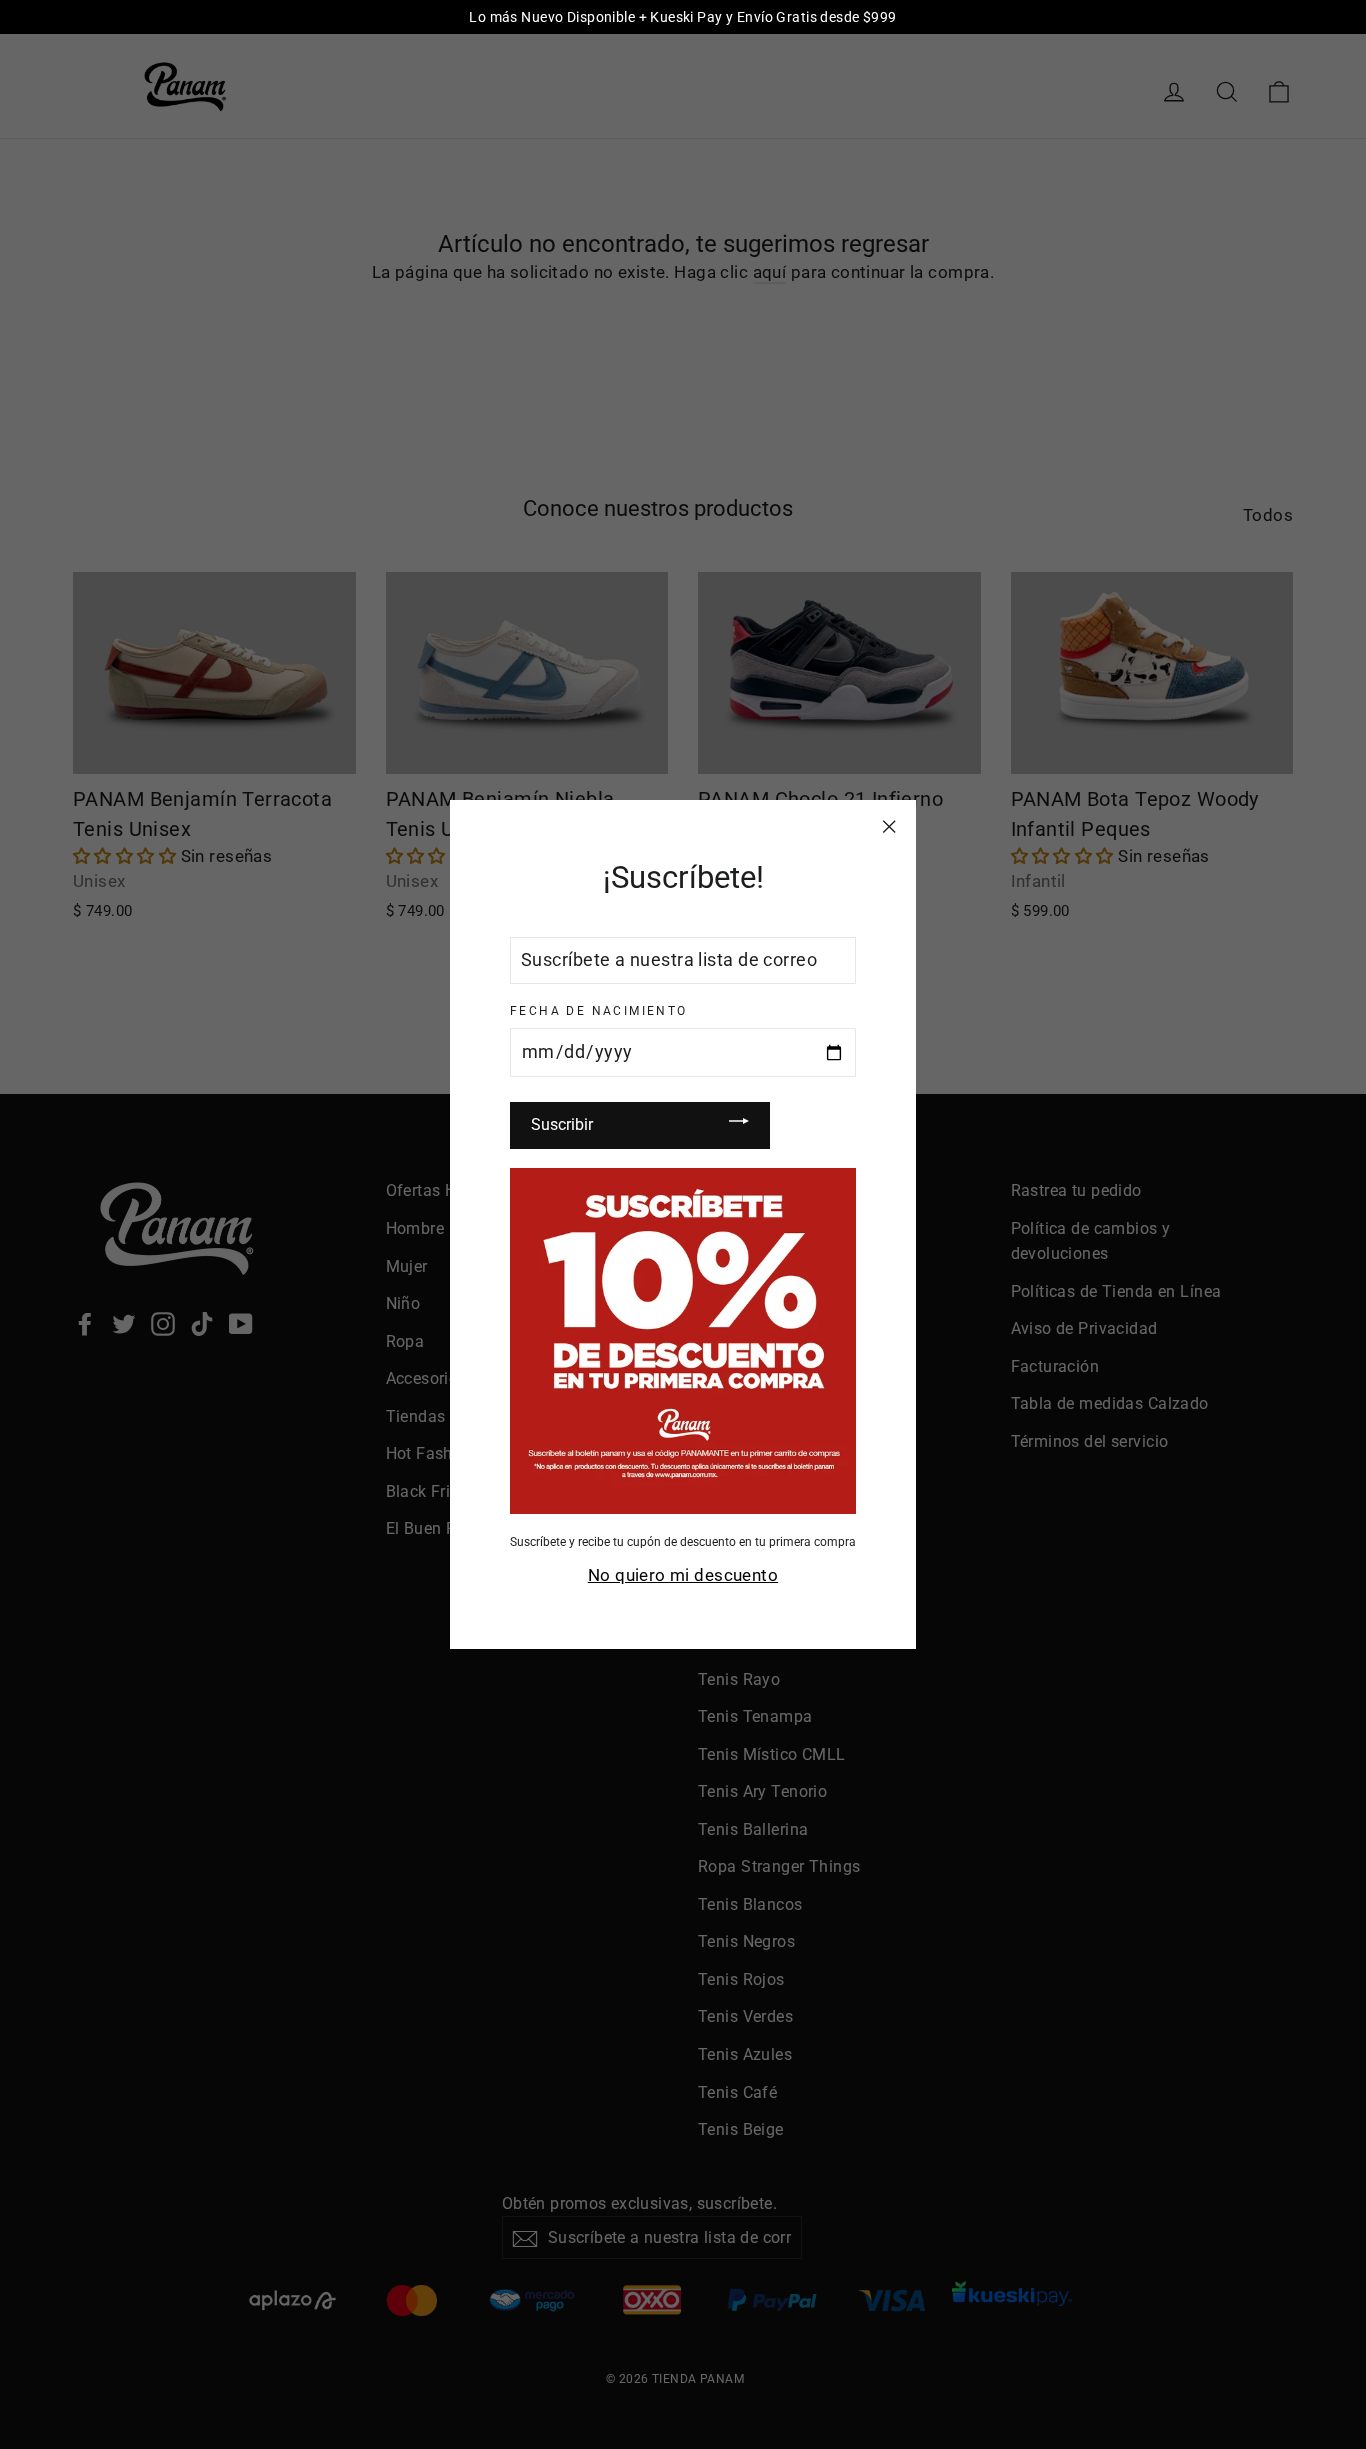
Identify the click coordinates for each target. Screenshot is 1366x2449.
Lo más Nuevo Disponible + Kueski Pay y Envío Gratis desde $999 (682, 17)
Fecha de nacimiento (599, 1010)
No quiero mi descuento (683, 1574)
